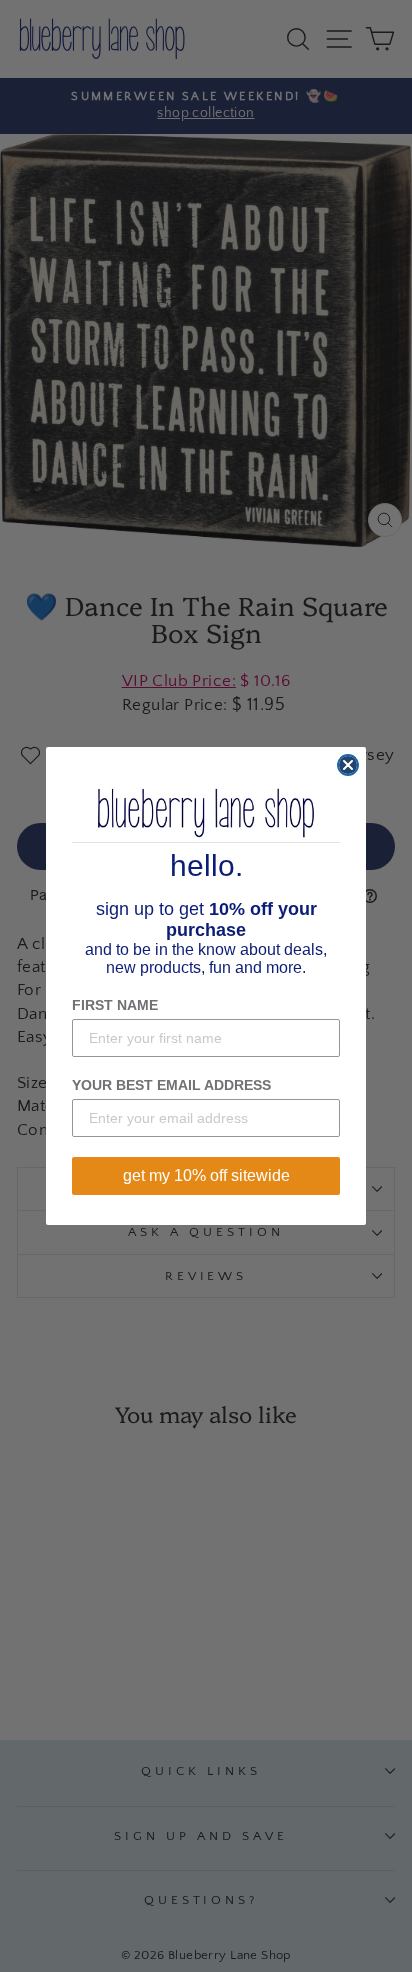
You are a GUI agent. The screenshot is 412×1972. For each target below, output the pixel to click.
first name (115, 1005)
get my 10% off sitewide (206, 1175)
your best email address (171, 1085)
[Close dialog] (348, 765)
